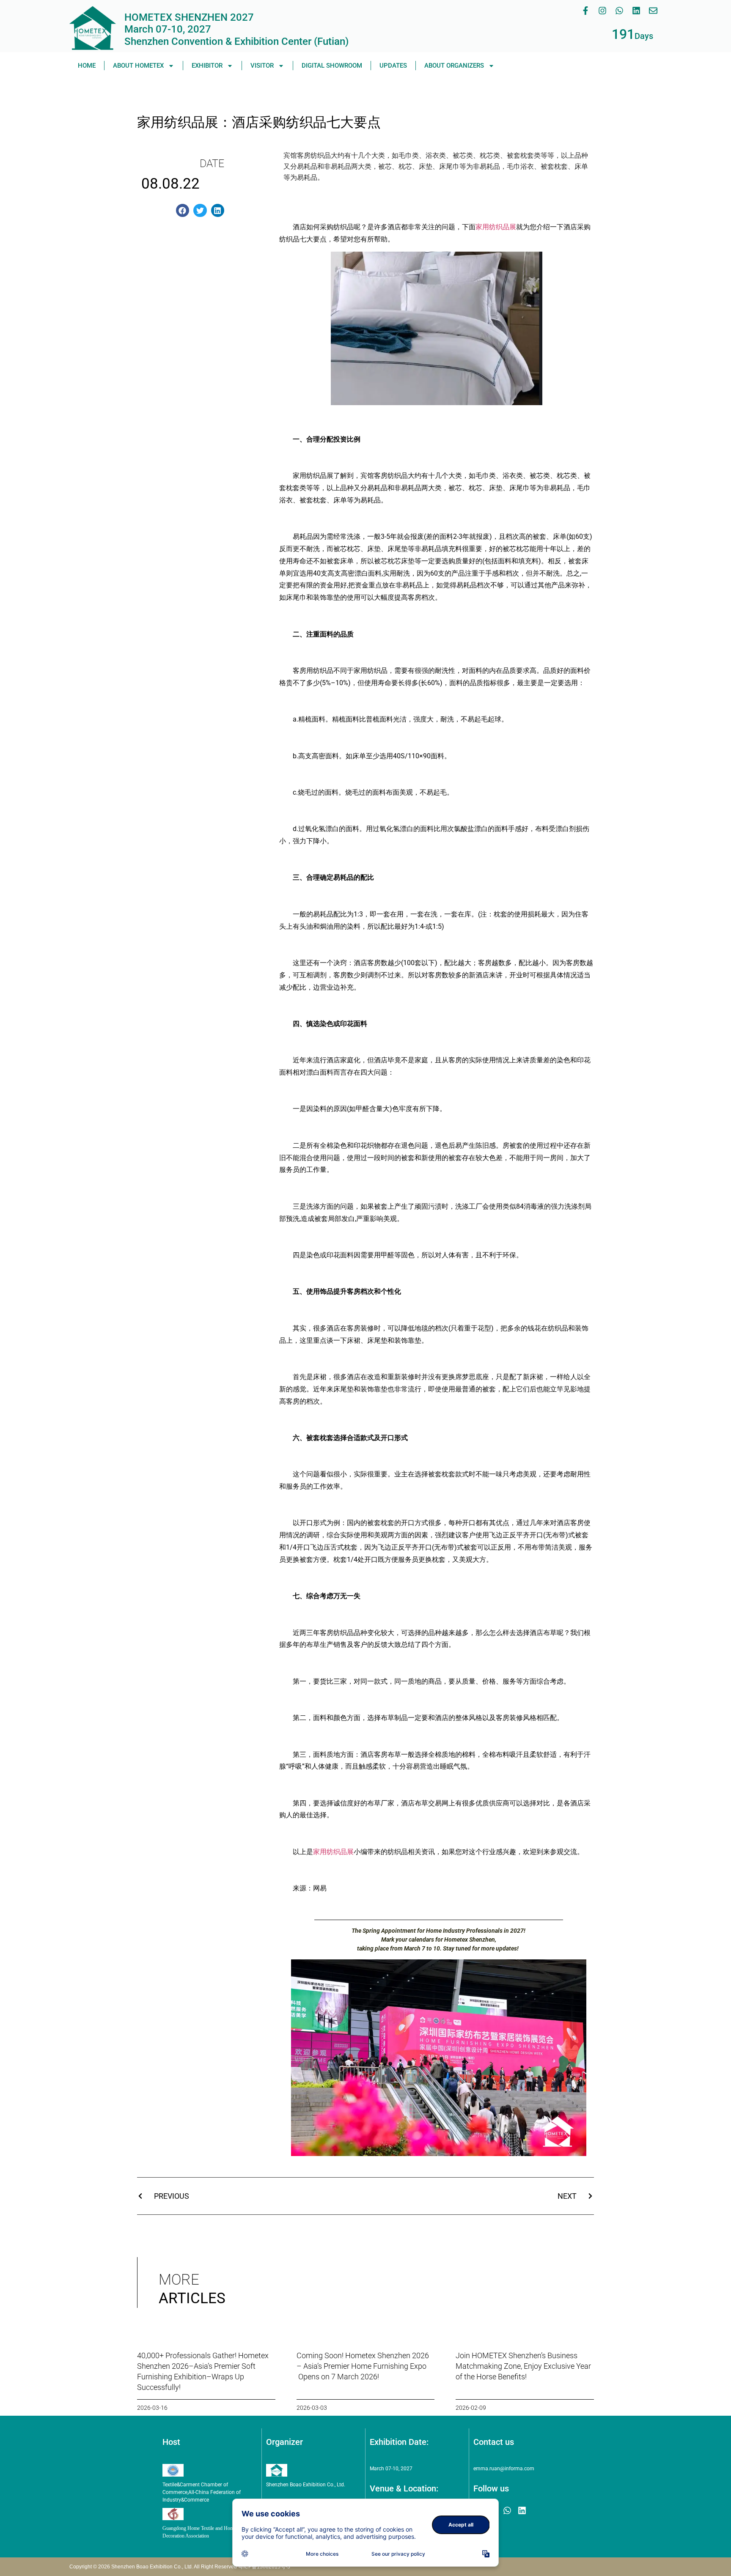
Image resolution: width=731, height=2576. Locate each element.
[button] (183, 211)
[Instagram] (602, 11)
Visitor (262, 66)
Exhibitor (207, 66)
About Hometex (138, 66)
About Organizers (454, 66)
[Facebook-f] (585, 11)
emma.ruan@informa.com (504, 2469)
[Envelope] (653, 11)
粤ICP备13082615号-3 (264, 2567)
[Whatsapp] (619, 11)
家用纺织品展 (496, 227)
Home (87, 66)
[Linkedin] (636, 11)
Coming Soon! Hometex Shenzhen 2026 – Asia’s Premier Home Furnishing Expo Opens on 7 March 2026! (363, 2366)
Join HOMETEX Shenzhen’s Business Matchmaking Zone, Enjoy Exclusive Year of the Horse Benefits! (523, 2366)
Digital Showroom (332, 66)
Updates (393, 66)
